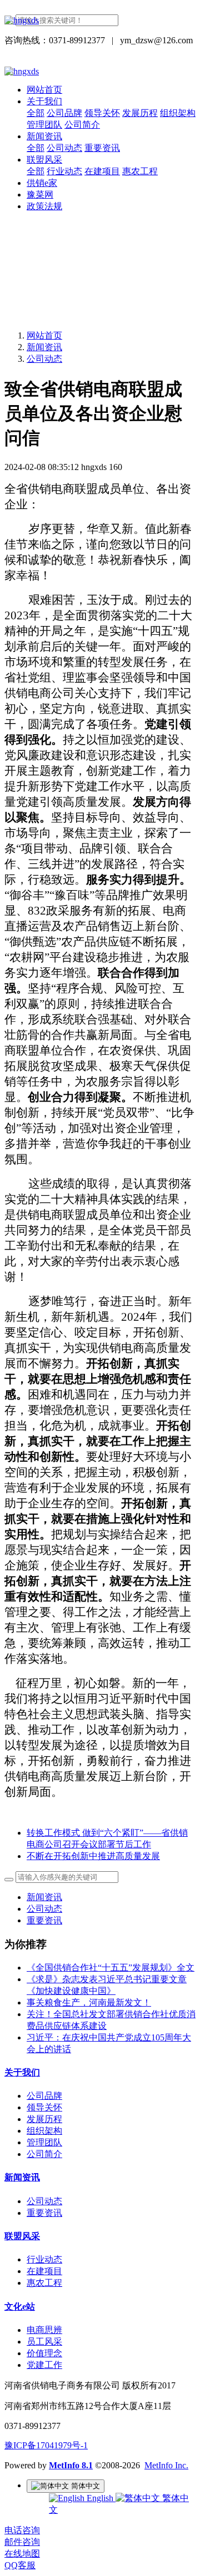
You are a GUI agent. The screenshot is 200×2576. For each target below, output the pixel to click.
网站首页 (44, 90)
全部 (36, 113)
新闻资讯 (44, 347)
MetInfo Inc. (166, 2465)
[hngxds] (100, 21)
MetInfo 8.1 (71, 2465)
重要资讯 (44, 1920)
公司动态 (44, 359)
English (100, 2498)
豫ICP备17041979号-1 (46, 2445)
